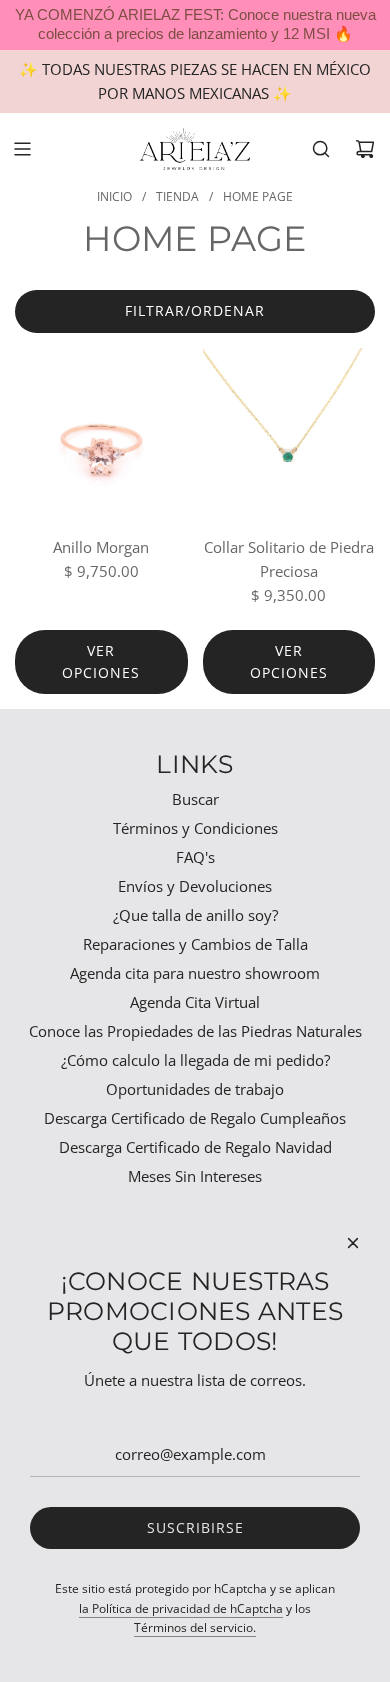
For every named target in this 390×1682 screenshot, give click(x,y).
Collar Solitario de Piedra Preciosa (289, 559)
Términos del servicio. (195, 1627)
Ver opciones (101, 661)
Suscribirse (195, 1527)
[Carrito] (365, 149)
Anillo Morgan (101, 547)
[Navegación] (22, 149)
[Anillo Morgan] (101, 434)
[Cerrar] (353, 1243)
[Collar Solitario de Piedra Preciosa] (289, 434)
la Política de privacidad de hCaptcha (181, 1608)
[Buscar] (321, 149)
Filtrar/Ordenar (195, 310)
